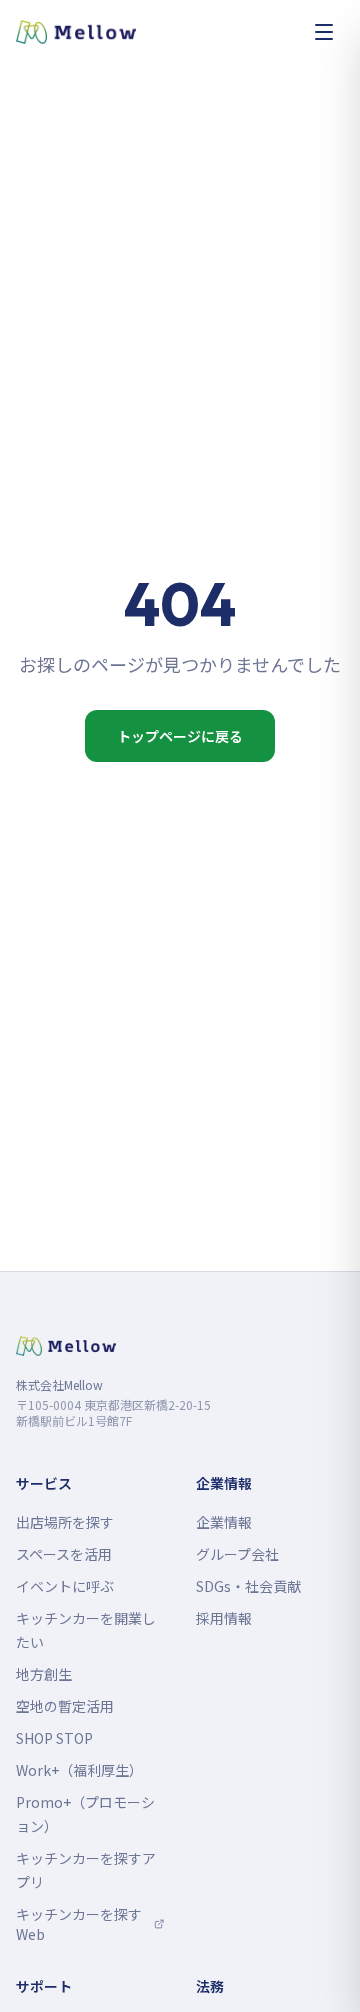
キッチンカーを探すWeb (90, 1924)
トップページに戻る (180, 736)
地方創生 (44, 1674)
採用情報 (224, 1618)
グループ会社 (237, 1554)
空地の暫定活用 (65, 1706)
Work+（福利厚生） (79, 1770)
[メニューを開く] (324, 32)
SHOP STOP (54, 1738)
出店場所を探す (65, 1522)
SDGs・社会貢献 (248, 1586)
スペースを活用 (64, 1554)
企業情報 (224, 1522)
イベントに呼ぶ (65, 1586)
